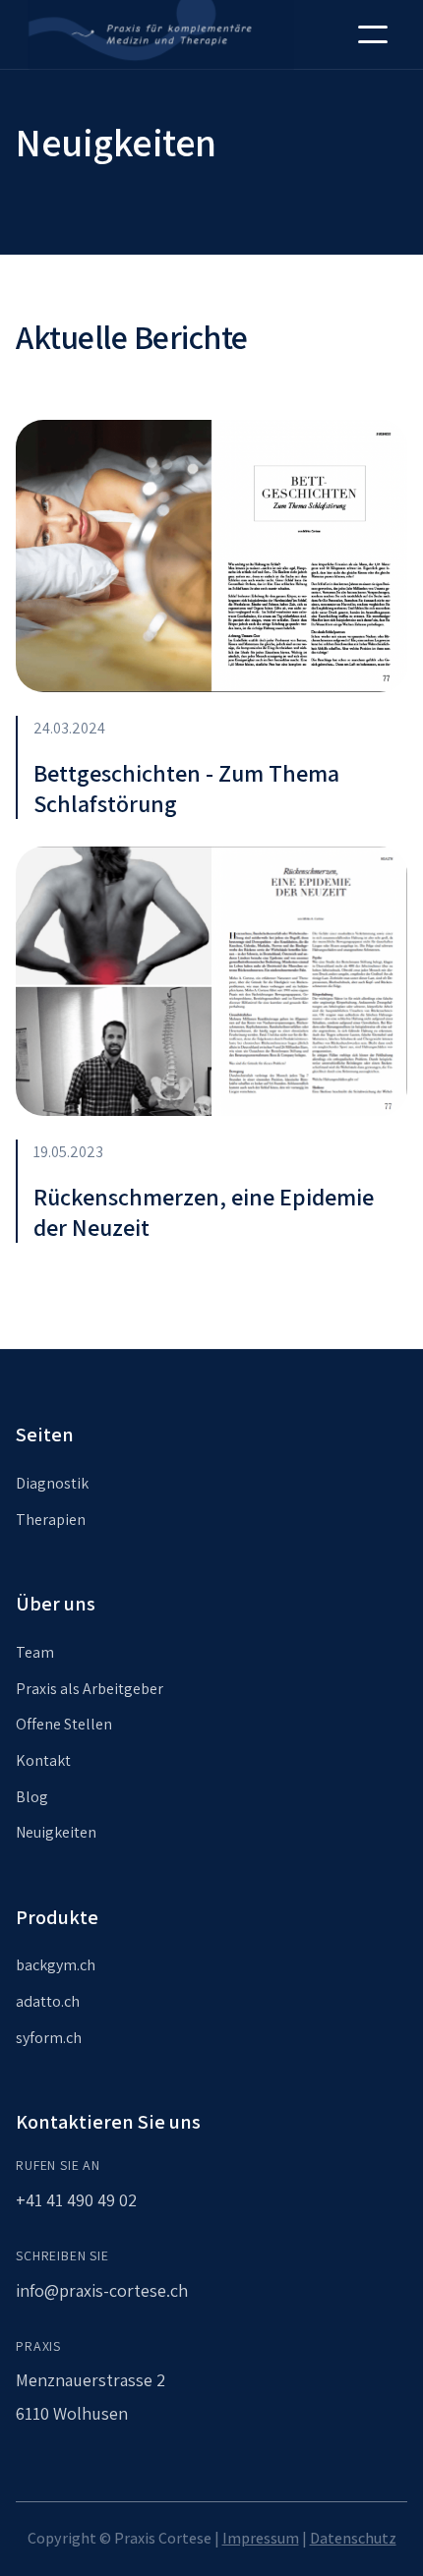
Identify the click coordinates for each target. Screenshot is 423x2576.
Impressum (261, 2538)
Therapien (51, 1520)
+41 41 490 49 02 (76, 2200)
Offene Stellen (64, 1724)
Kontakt (43, 1760)
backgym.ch (56, 1965)
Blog (32, 1797)
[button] (373, 34)
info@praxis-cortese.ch (102, 2290)
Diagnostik (52, 1483)
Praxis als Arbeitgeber (90, 1689)
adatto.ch (48, 2001)
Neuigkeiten (56, 1832)
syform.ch (49, 2038)
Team (35, 1652)
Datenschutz (353, 2538)
